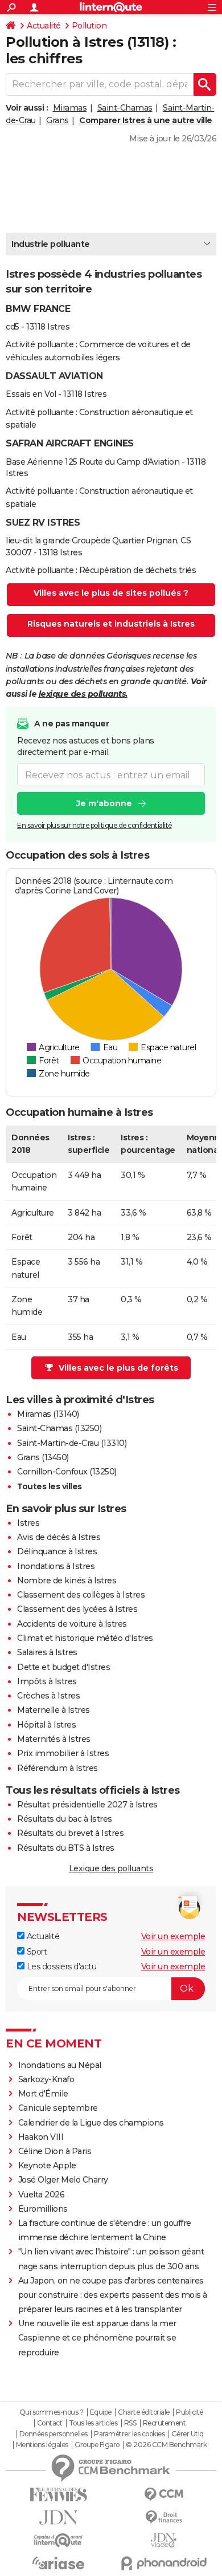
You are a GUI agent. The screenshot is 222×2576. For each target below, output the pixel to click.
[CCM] (164, 2495)
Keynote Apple (47, 2165)
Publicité (190, 2412)
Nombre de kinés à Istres (67, 1580)
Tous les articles (93, 2423)
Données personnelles (54, 2434)
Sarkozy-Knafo (46, 2079)
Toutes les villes (50, 1486)
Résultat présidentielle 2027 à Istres (87, 1805)
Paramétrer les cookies (129, 2434)
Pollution (89, 26)
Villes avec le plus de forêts (118, 1368)
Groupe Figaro (97, 2445)
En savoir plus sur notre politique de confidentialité (94, 825)
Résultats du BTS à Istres (66, 1848)
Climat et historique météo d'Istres (85, 1638)
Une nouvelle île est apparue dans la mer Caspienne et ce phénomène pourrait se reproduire (97, 2338)
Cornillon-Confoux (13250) (67, 1472)
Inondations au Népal (60, 2065)
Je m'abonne (104, 803)
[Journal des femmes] (58, 2495)
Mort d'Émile (43, 2094)
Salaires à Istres (47, 1652)
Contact (50, 2423)
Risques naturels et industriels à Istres (111, 624)
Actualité (44, 26)
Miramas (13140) (48, 1414)
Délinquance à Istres (57, 1551)
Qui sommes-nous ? (52, 2412)
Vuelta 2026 (42, 2195)
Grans (57, 120)
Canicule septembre (58, 2108)
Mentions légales (42, 2445)
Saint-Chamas (125, 108)
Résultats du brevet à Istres (70, 1833)
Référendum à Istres (57, 1768)
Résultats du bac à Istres (65, 1819)
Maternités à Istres (54, 1739)
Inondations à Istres (56, 1566)
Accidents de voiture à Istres (72, 1624)
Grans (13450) (43, 1457)
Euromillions (43, 2209)
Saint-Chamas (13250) (59, 1428)
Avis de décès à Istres (59, 1537)
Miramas (70, 108)
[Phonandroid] (164, 2563)
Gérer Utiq (188, 2434)
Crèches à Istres (48, 1696)
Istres (28, 1523)
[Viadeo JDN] (164, 2540)
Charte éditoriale (144, 2412)
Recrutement (165, 2423)
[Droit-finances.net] (164, 2518)
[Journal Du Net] (58, 2518)
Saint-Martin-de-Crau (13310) (72, 1443)
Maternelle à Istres (54, 1710)
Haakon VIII (41, 2137)
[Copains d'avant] (58, 2540)
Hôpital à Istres (46, 1725)
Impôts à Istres (47, 1681)
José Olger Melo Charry (63, 2180)
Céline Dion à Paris (55, 2151)
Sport (36, 1952)
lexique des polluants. (83, 694)
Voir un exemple (173, 1936)
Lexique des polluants (111, 1868)
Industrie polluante (51, 244)
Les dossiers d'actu (60, 1966)
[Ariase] (58, 2563)
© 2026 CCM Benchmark (166, 2445)
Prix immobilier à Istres (63, 1753)
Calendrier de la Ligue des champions (91, 2123)
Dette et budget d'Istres (63, 1667)
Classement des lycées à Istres (77, 1609)
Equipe (101, 2412)
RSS (130, 2423)
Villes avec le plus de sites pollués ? (111, 593)
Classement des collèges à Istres (81, 1595)
